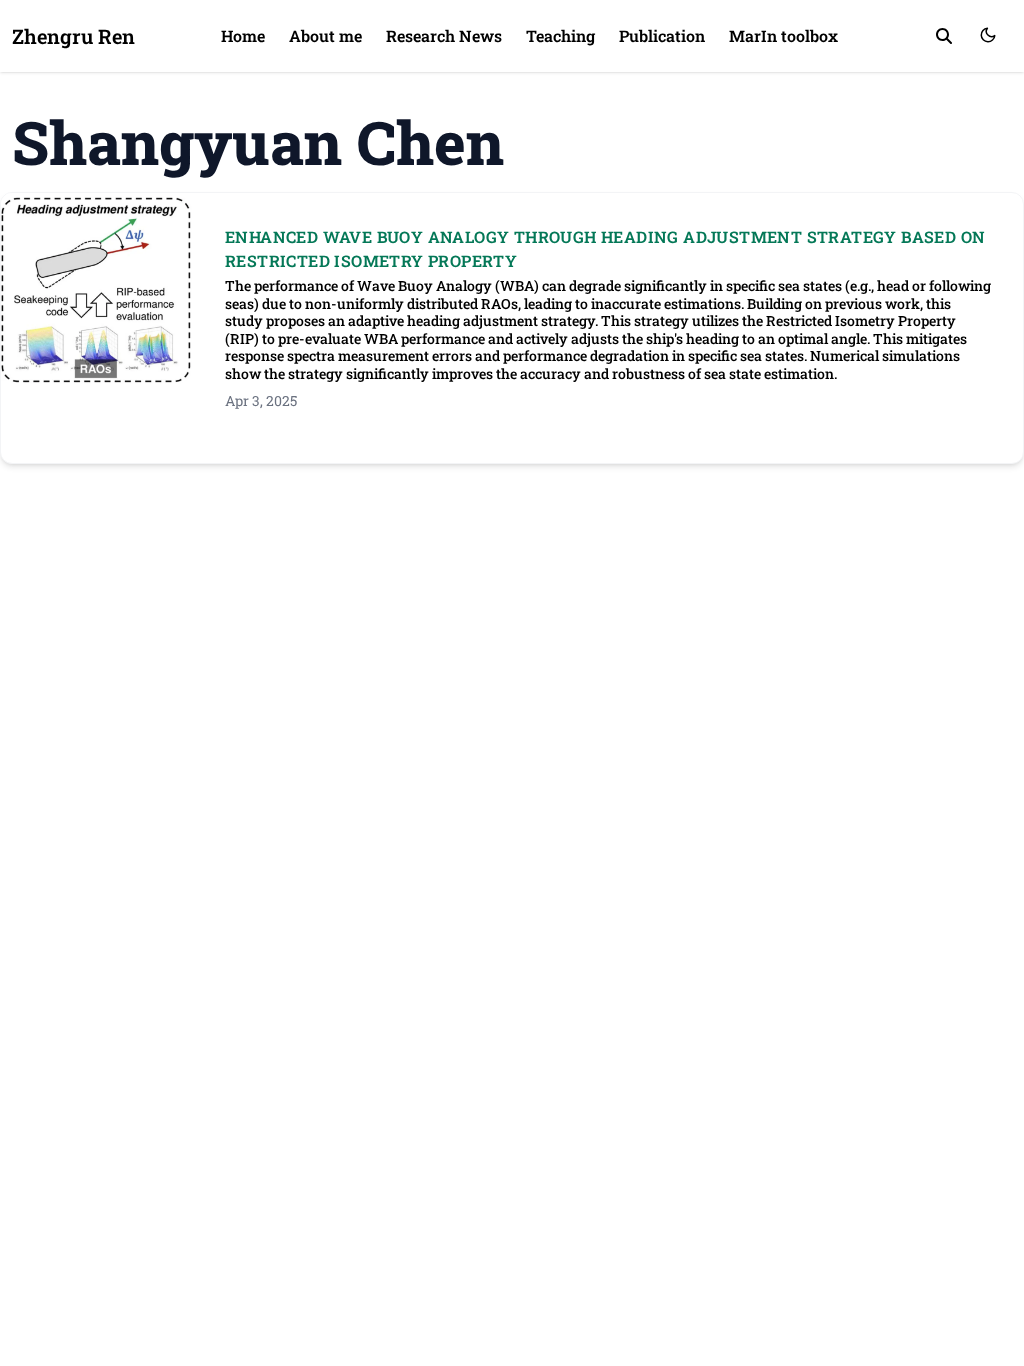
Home (243, 35)
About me (325, 35)
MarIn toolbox (783, 35)
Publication (662, 35)
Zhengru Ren (73, 36)
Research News (444, 35)
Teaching (560, 35)
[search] (944, 36)
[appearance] (988, 35)
